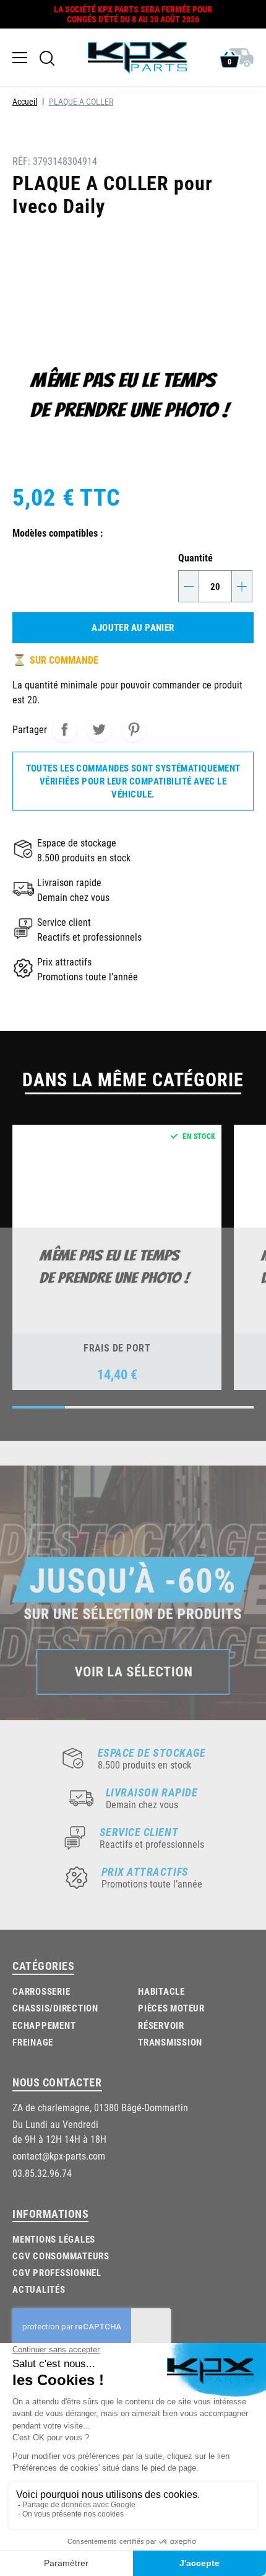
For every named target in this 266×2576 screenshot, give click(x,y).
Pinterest (134, 729)
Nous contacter (57, 2082)
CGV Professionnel (57, 2272)
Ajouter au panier (133, 627)
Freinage (33, 2042)
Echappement (44, 2025)
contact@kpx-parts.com (59, 2156)
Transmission (170, 2042)
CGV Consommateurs (61, 2256)
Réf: (21, 161)
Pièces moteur (171, 2008)
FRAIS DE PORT (117, 1347)
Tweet (99, 729)
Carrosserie (41, 1991)
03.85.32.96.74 (42, 2173)
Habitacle (161, 1991)
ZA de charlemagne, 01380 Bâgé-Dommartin (100, 2107)
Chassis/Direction (55, 2008)
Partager (64, 729)
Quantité (195, 557)
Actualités (39, 2289)
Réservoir (161, 2025)
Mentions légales (54, 2239)
